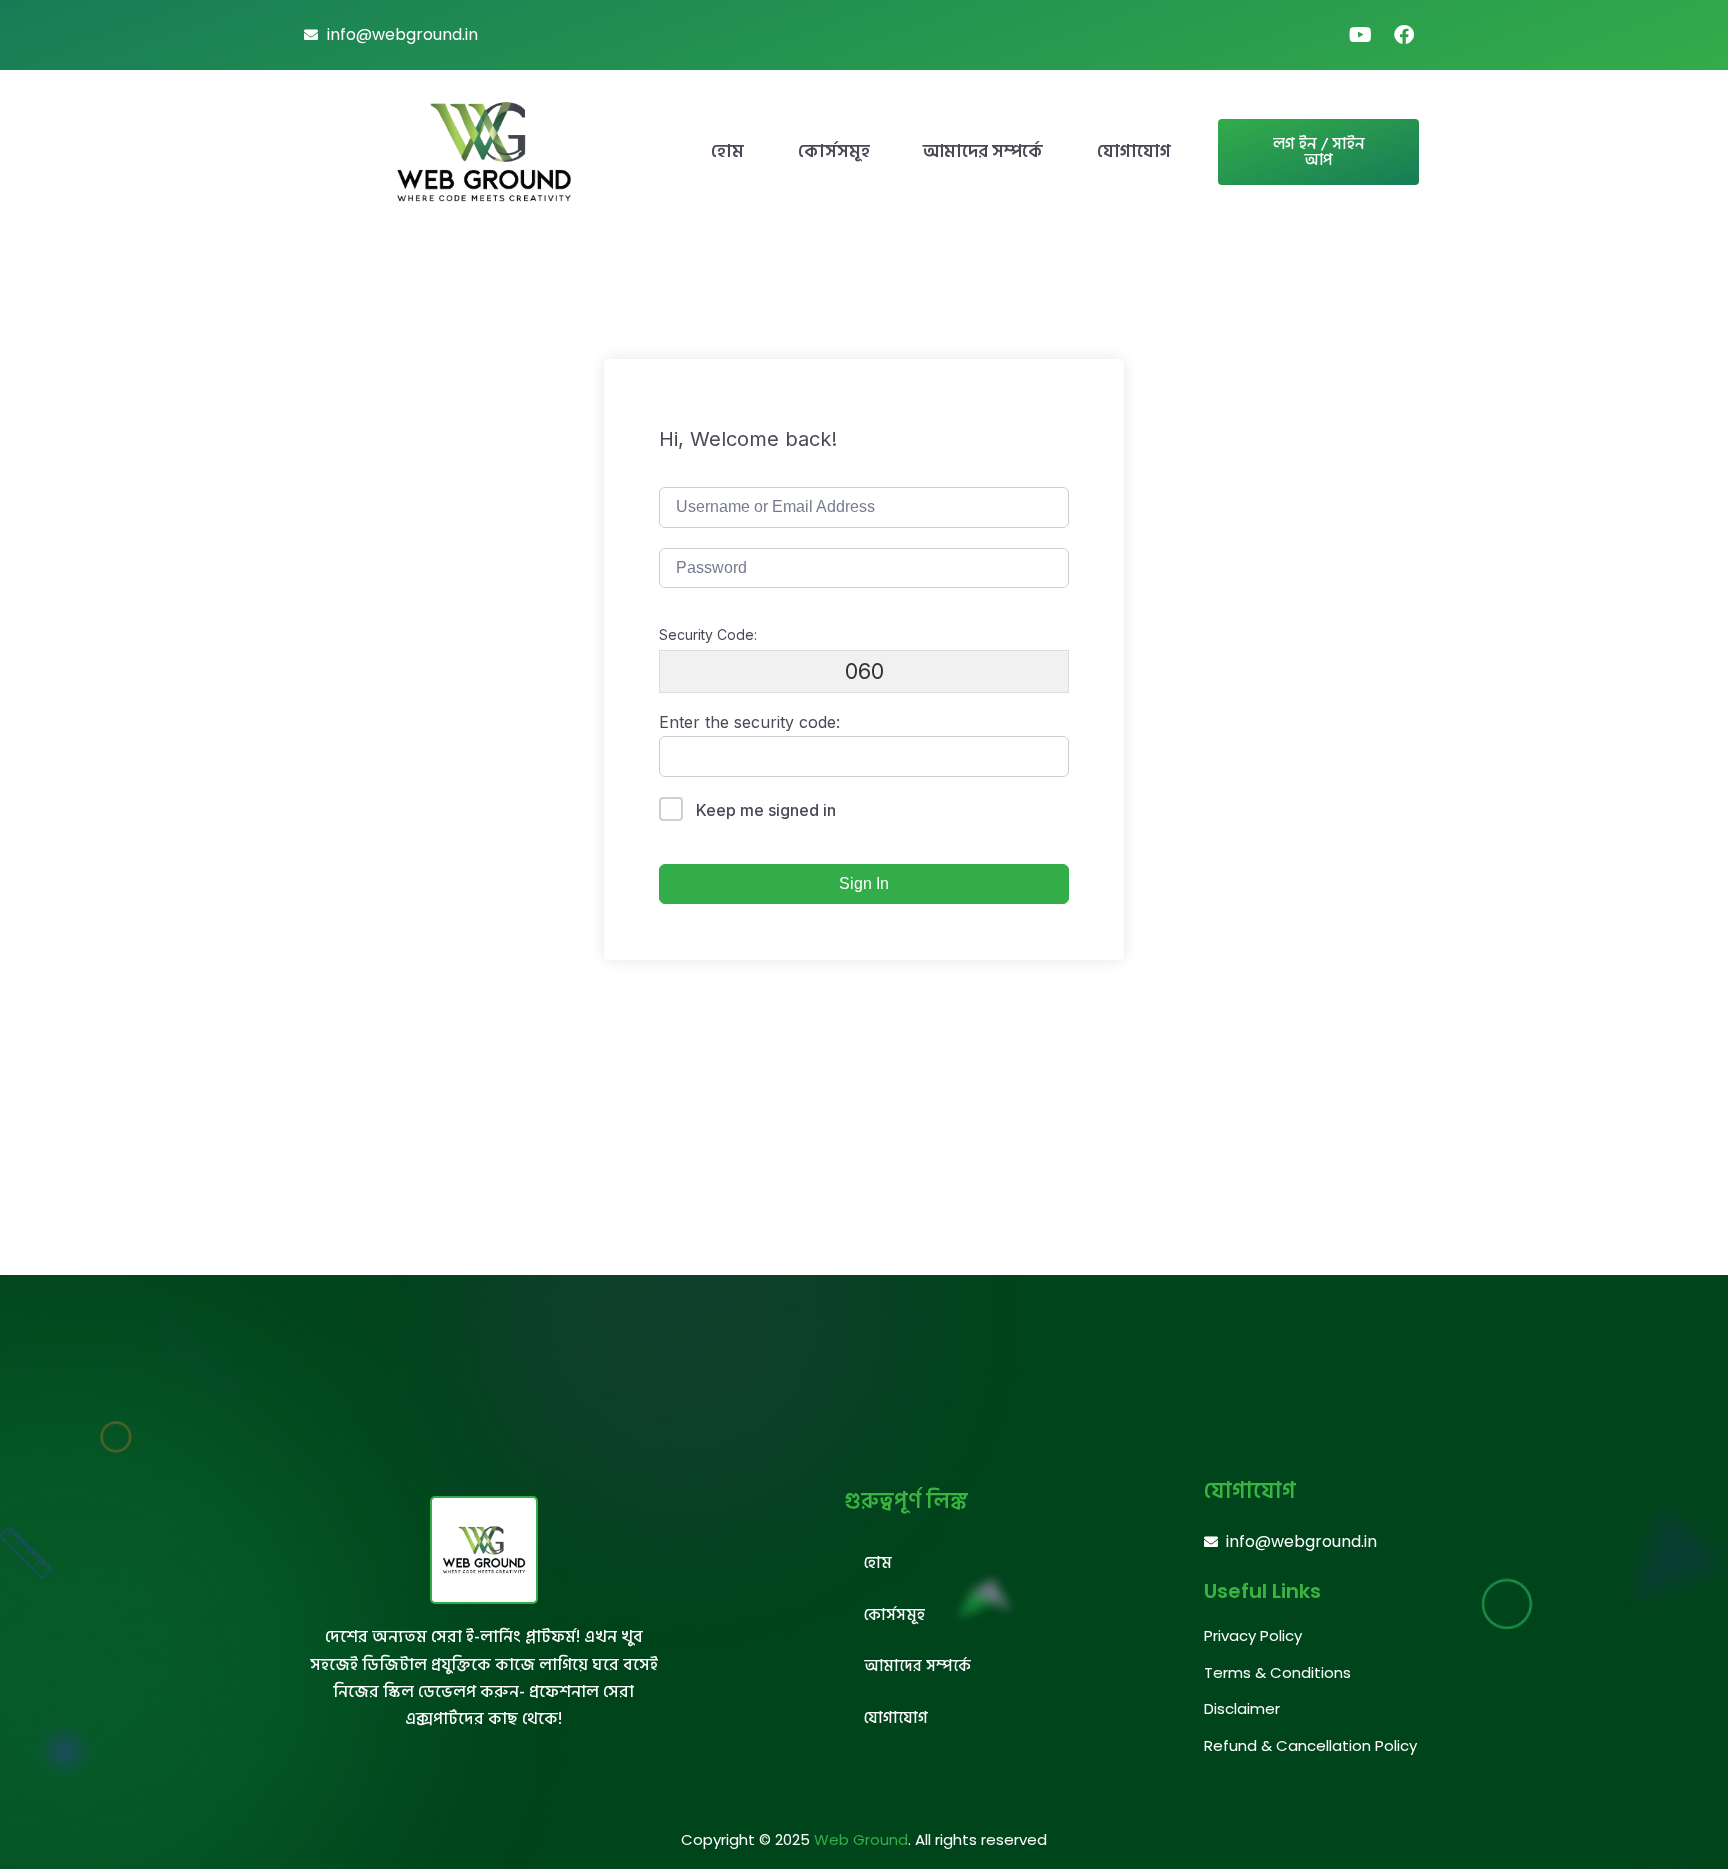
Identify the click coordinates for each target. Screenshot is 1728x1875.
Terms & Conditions (1277, 1672)
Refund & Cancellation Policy (1310, 1745)
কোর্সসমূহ (834, 151)
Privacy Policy (1253, 1635)
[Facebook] (1404, 35)
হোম (727, 151)
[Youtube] (1360, 35)
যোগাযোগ (1134, 151)
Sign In (864, 883)
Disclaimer (1242, 1708)
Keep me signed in (766, 810)
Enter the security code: (749, 722)
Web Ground (861, 1839)
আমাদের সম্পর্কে (983, 151)
